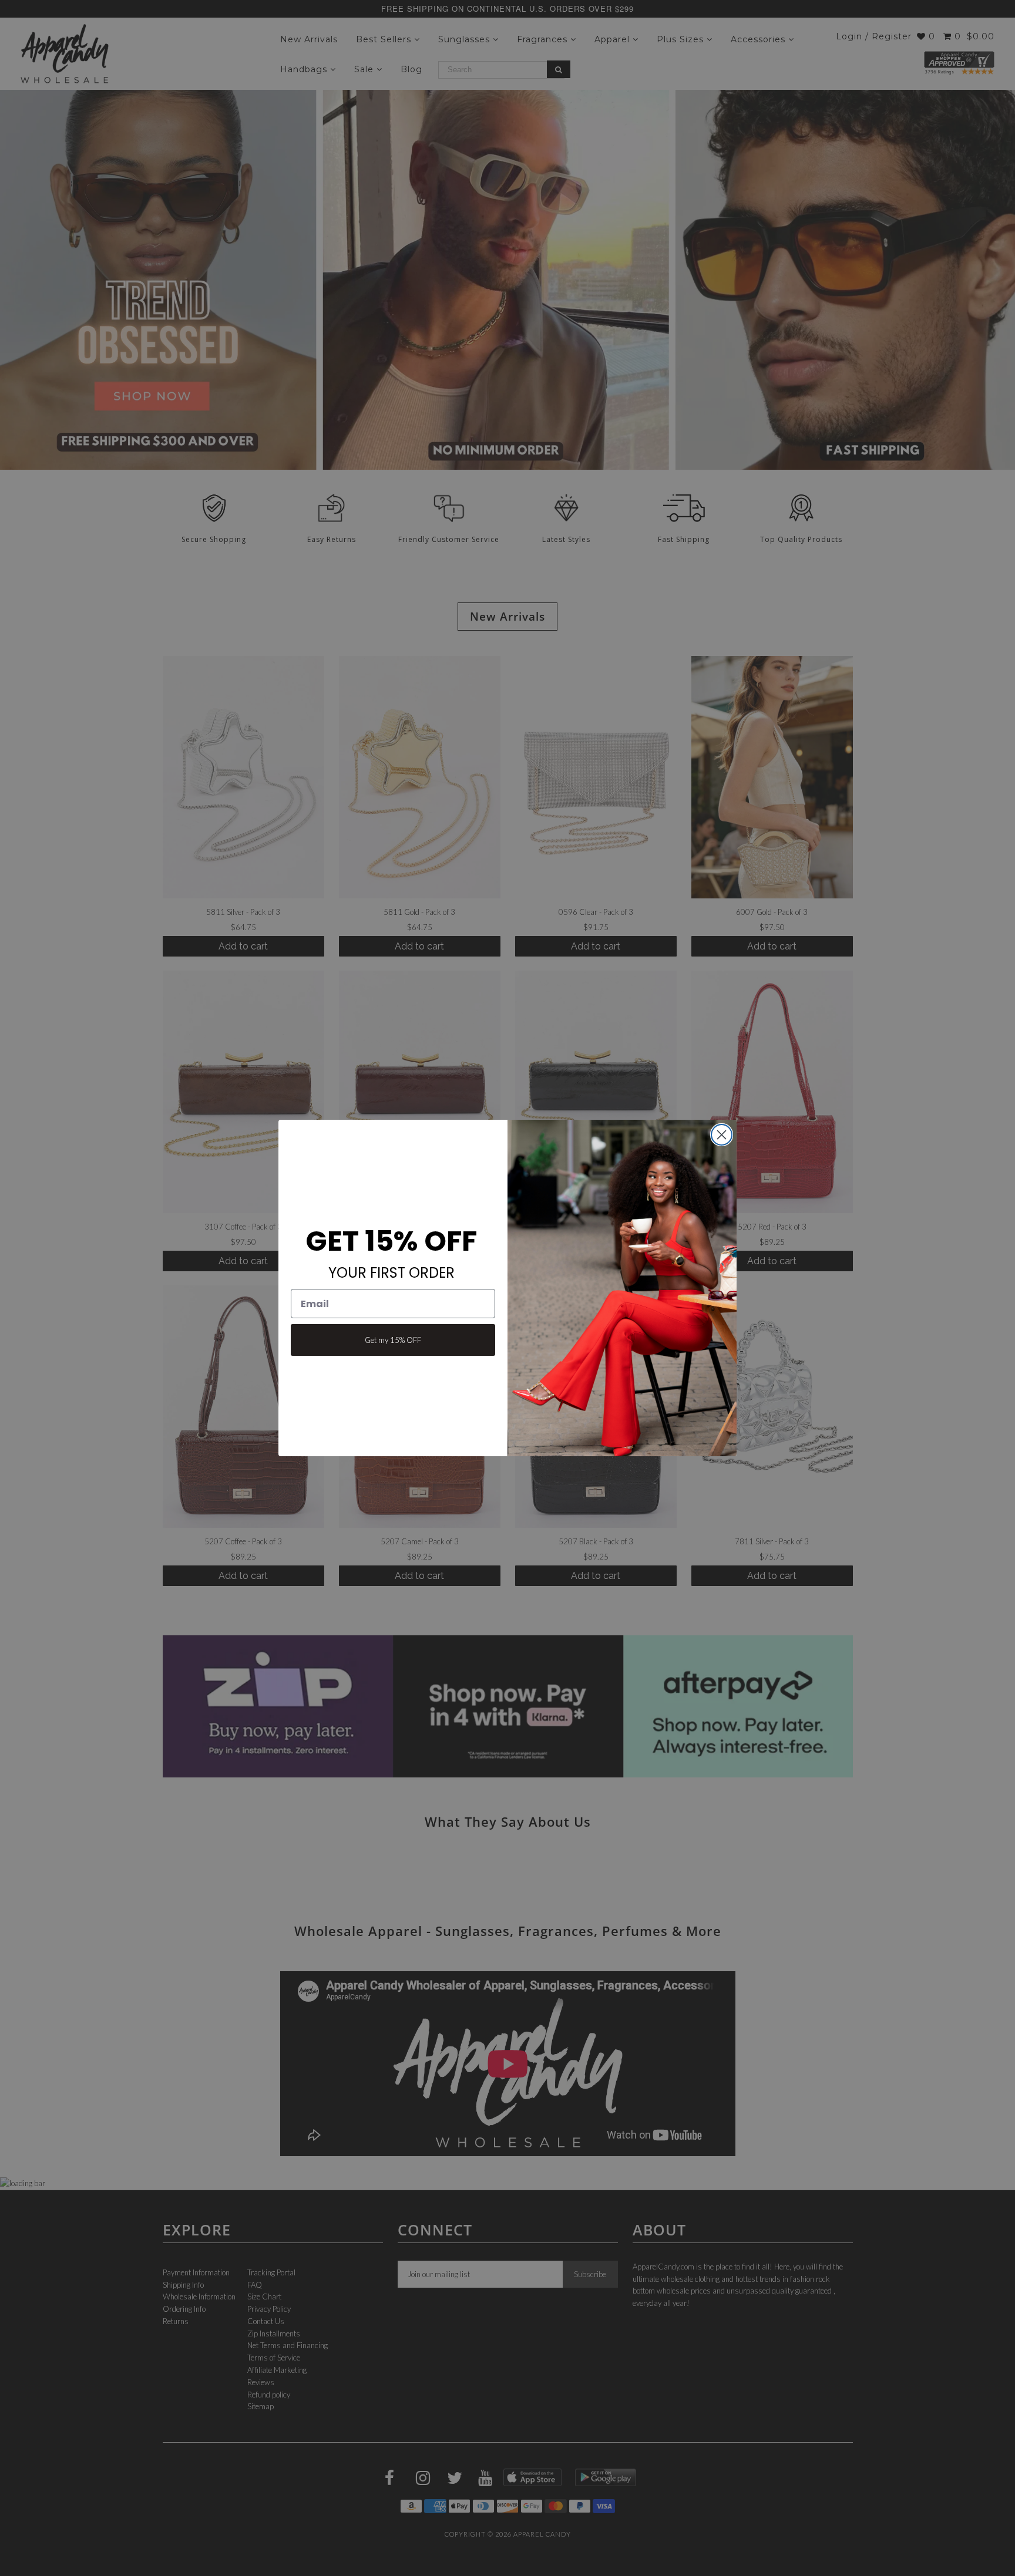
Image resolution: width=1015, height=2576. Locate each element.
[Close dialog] (722, 1135)
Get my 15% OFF (393, 1340)
